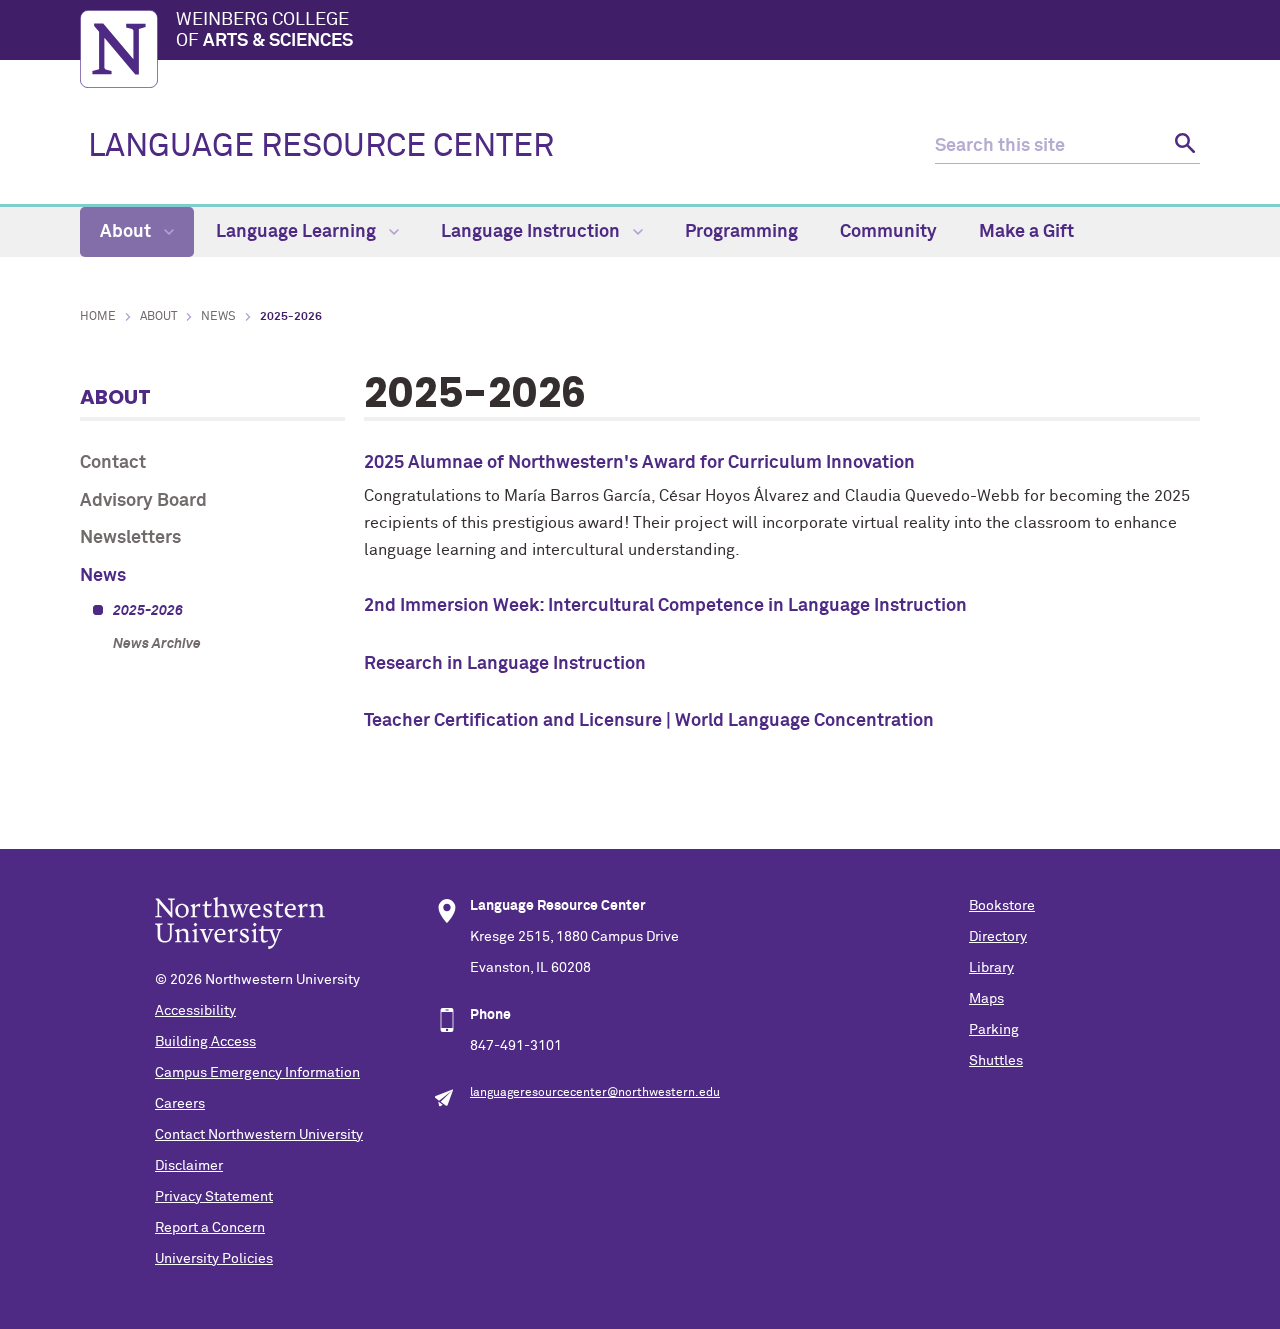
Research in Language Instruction (505, 664)
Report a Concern (210, 1228)
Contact (113, 463)
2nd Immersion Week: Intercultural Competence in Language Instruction (665, 606)
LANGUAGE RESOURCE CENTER (321, 147)
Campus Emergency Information (257, 1073)
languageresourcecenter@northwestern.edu (595, 1093)
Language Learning (298, 232)
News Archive (157, 644)
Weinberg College (264, 31)
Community (888, 232)
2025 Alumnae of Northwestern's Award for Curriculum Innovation (639, 463)
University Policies (214, 1259)
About (127, 232)
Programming (741, 232)
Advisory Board (143, 501)
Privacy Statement (214, 1197)
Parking (994, 1030)
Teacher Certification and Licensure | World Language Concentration (649, 721)
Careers (180, 1104)
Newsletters (130, 538)
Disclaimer (189, 1166)
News (218, 317)
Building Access (205, 1042)
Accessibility (195, 1011)
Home (98, 317)
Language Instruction (532, 232)
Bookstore (1002, 906)
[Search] (1182, 146)
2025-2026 (148, 611)
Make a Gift (1026, 232)
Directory (998, 937)
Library (991, 968)
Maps (986, 999)
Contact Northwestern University (259, 1135)
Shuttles (996, 1061)
